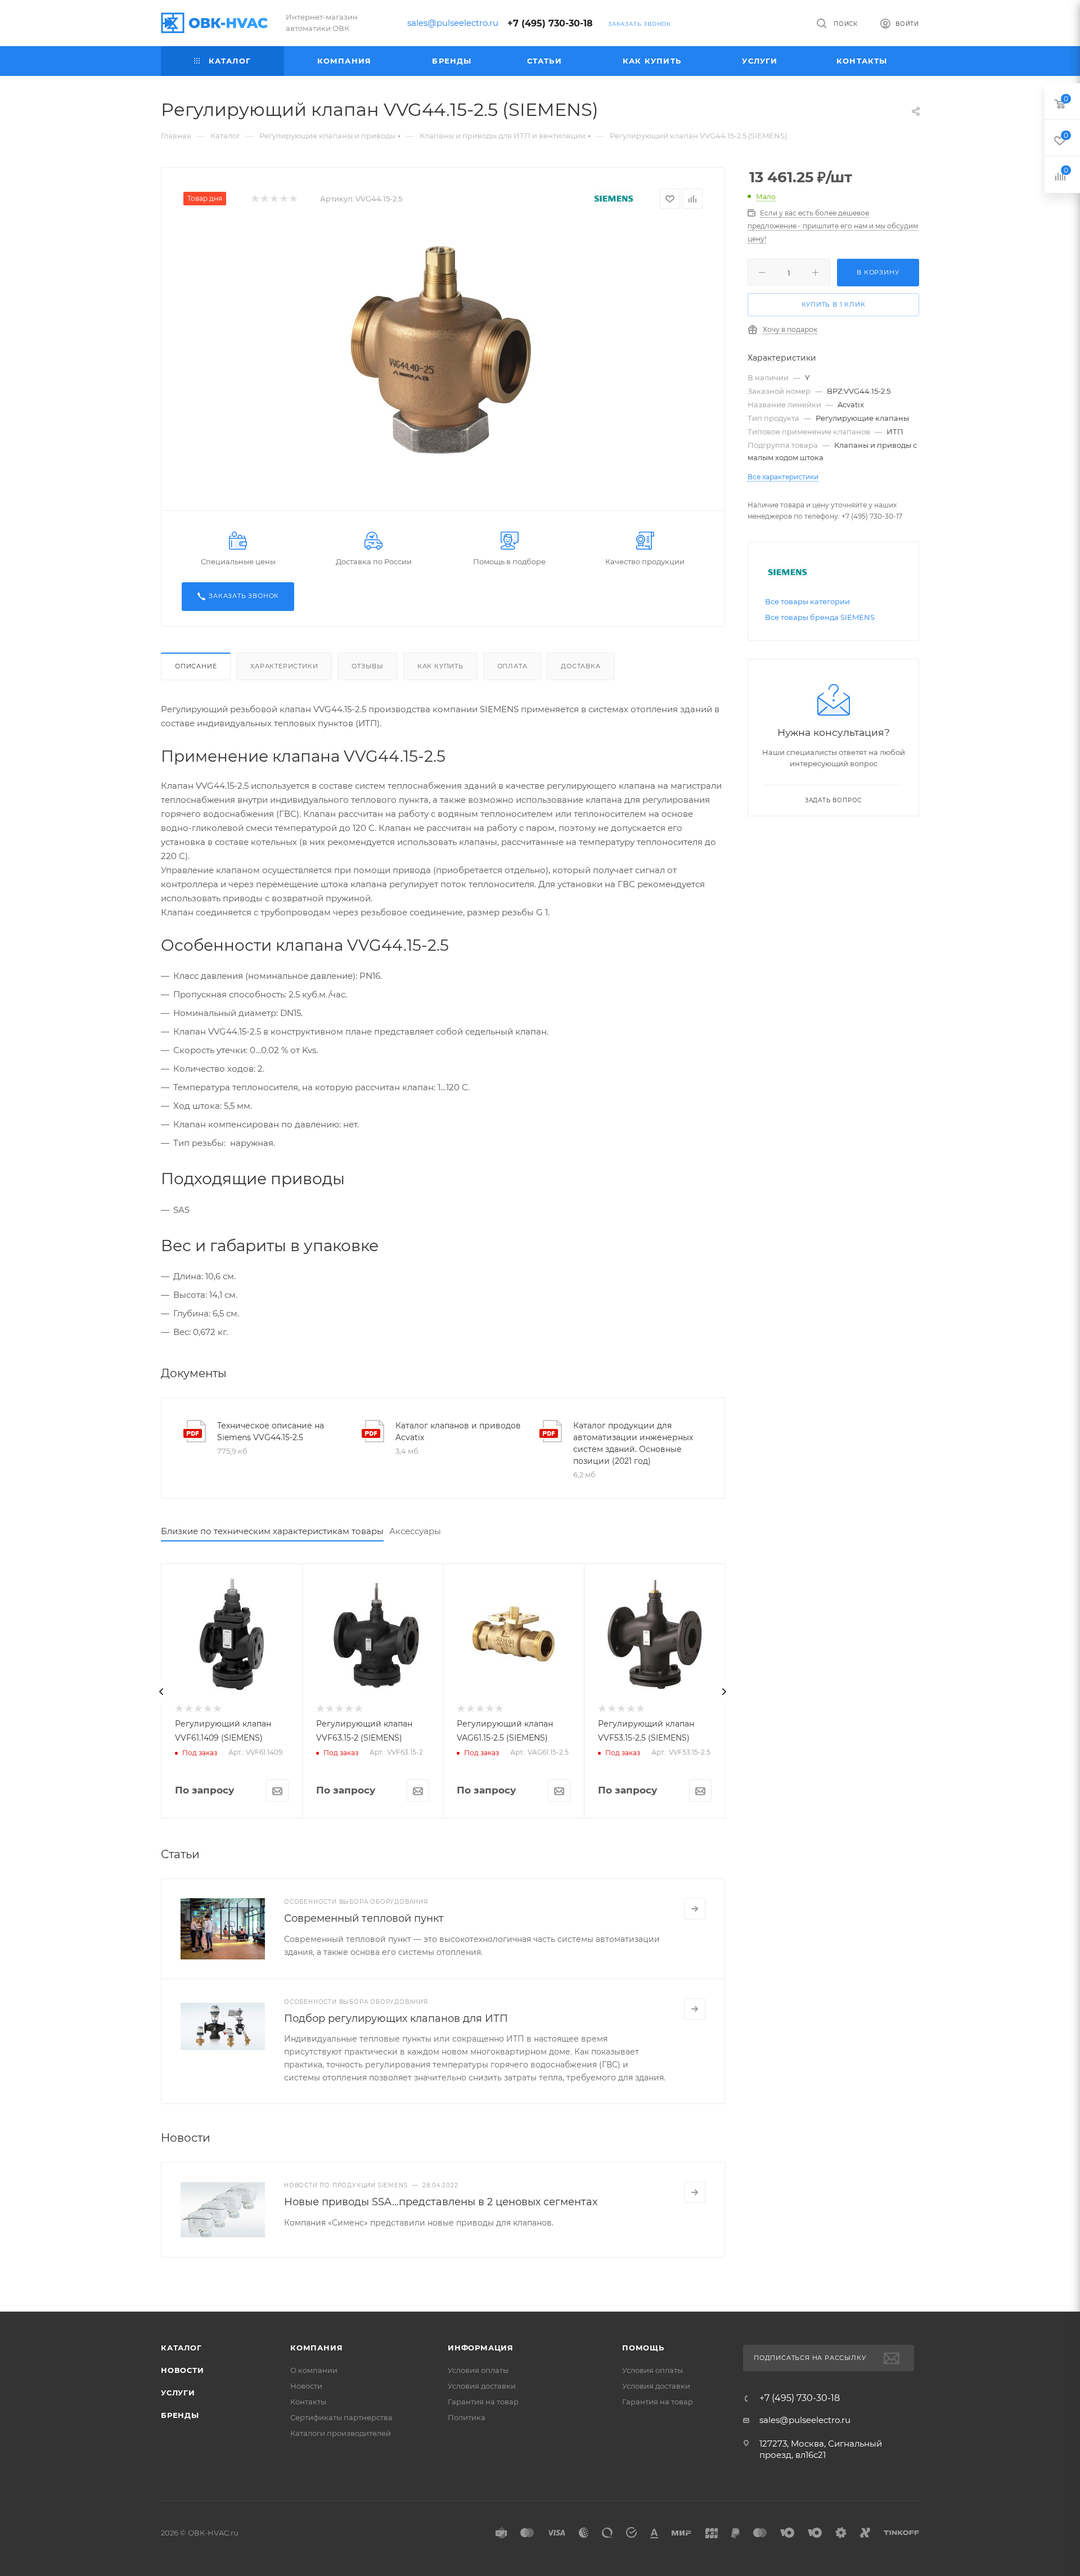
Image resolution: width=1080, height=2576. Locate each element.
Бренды (180, 2415)
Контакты (308, 2402)
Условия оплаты (478, 2370)
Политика (467, 2417)
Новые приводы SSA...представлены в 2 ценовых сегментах (441, 2202)
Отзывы (368, 666)
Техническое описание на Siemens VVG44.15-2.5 (271, 1431)
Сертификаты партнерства (341, 2417)
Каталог (181, 2348)
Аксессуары (415, 1531)
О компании (314, 2370)
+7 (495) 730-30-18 (550, 23)
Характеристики (284, 666)
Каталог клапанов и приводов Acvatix (458, 1431)
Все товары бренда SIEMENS (820, 617)
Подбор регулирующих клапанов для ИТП (396, 2018)
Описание (196, 666)
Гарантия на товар (483, 2402)
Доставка (580, 666)
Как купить (440, 666)
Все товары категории (807, 601)
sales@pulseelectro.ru (453, 23)
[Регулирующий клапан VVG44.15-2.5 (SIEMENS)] (443, 352)
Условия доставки (482, 2386)
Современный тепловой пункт (364, 1918)
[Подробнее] (695, 1909)
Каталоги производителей (341, 2433)
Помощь (643, 2348)
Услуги (178, 2393)
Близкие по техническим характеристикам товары (272, 1531)
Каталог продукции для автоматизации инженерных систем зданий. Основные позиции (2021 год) (633, 1443)
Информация (481, 2348)
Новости (183, 2370)
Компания (316, 2348)
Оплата (512, 666)
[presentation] (161, 1692)
